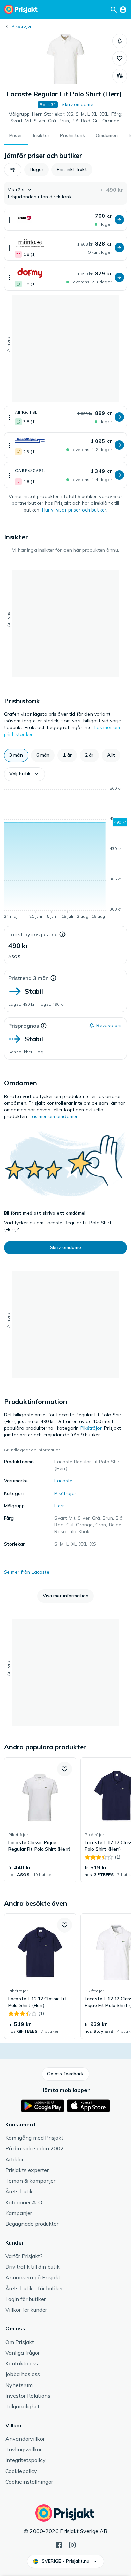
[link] (40, 1820)
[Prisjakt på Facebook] (59, 2544)
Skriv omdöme (78, 104)
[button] (120, 41)
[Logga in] (123, 9)
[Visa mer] (10, 220)
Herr (59, 1506)
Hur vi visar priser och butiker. (75, 510)
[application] (65, 853)
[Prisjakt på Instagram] (72, 2544)
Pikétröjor (21, 26)
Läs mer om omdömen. (55, 1116)
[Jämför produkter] (120, 76)
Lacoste (63, 1481)
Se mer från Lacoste (27, 1572)
